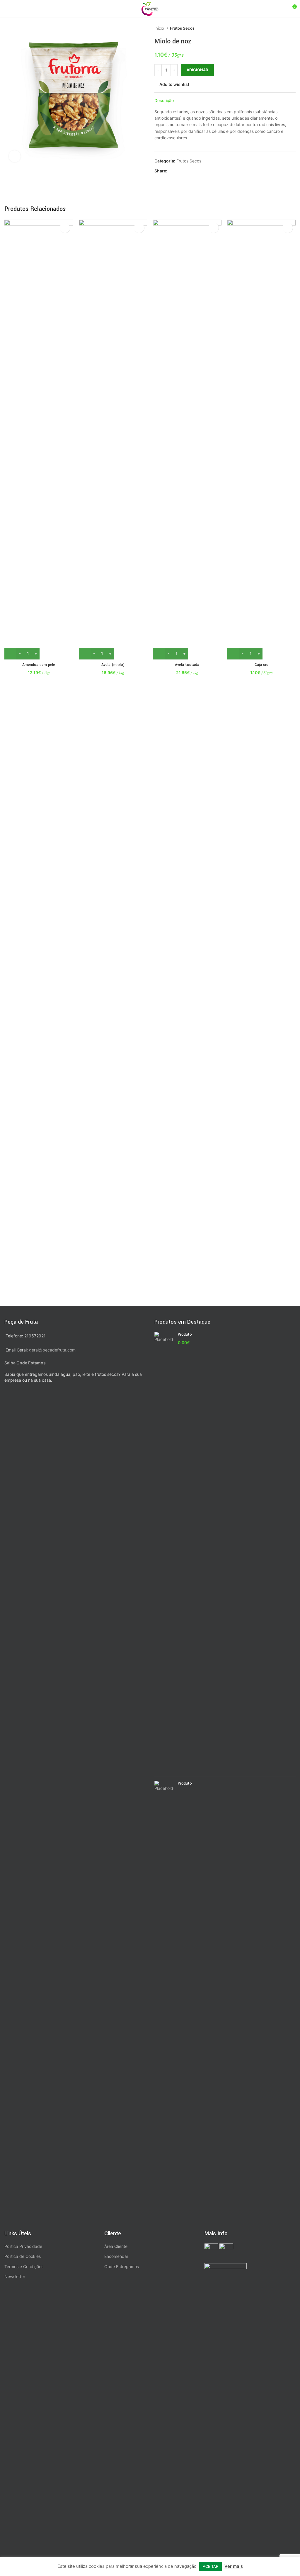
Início (160, 28)
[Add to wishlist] (65, 228)
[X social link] (179, 171)
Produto (185, 1334)
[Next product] (293, 28)
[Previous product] (281, 28)
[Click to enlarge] (15, 156)
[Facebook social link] (172, 171)
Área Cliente (116, 2246)
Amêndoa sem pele (39, 665)
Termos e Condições (24, 2266)
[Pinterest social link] (186, 171)
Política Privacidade (23, 2246)
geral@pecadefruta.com (52, 1350)
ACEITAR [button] (210, 2566)
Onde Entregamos (122, 2266)
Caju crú (261, 665)
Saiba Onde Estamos (25, 1363)
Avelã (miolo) (113, 665)
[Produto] (164, 1552)
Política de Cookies (23, 2256)
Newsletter (15, 2276)
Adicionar (197, 70)
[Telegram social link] (199, 171)
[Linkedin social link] (192, 171)
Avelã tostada (187, 665)
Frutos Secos (182, 28)
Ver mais (234, 2566)
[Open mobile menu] (7, 9)
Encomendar (116, 2256)
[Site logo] (150, 8)
